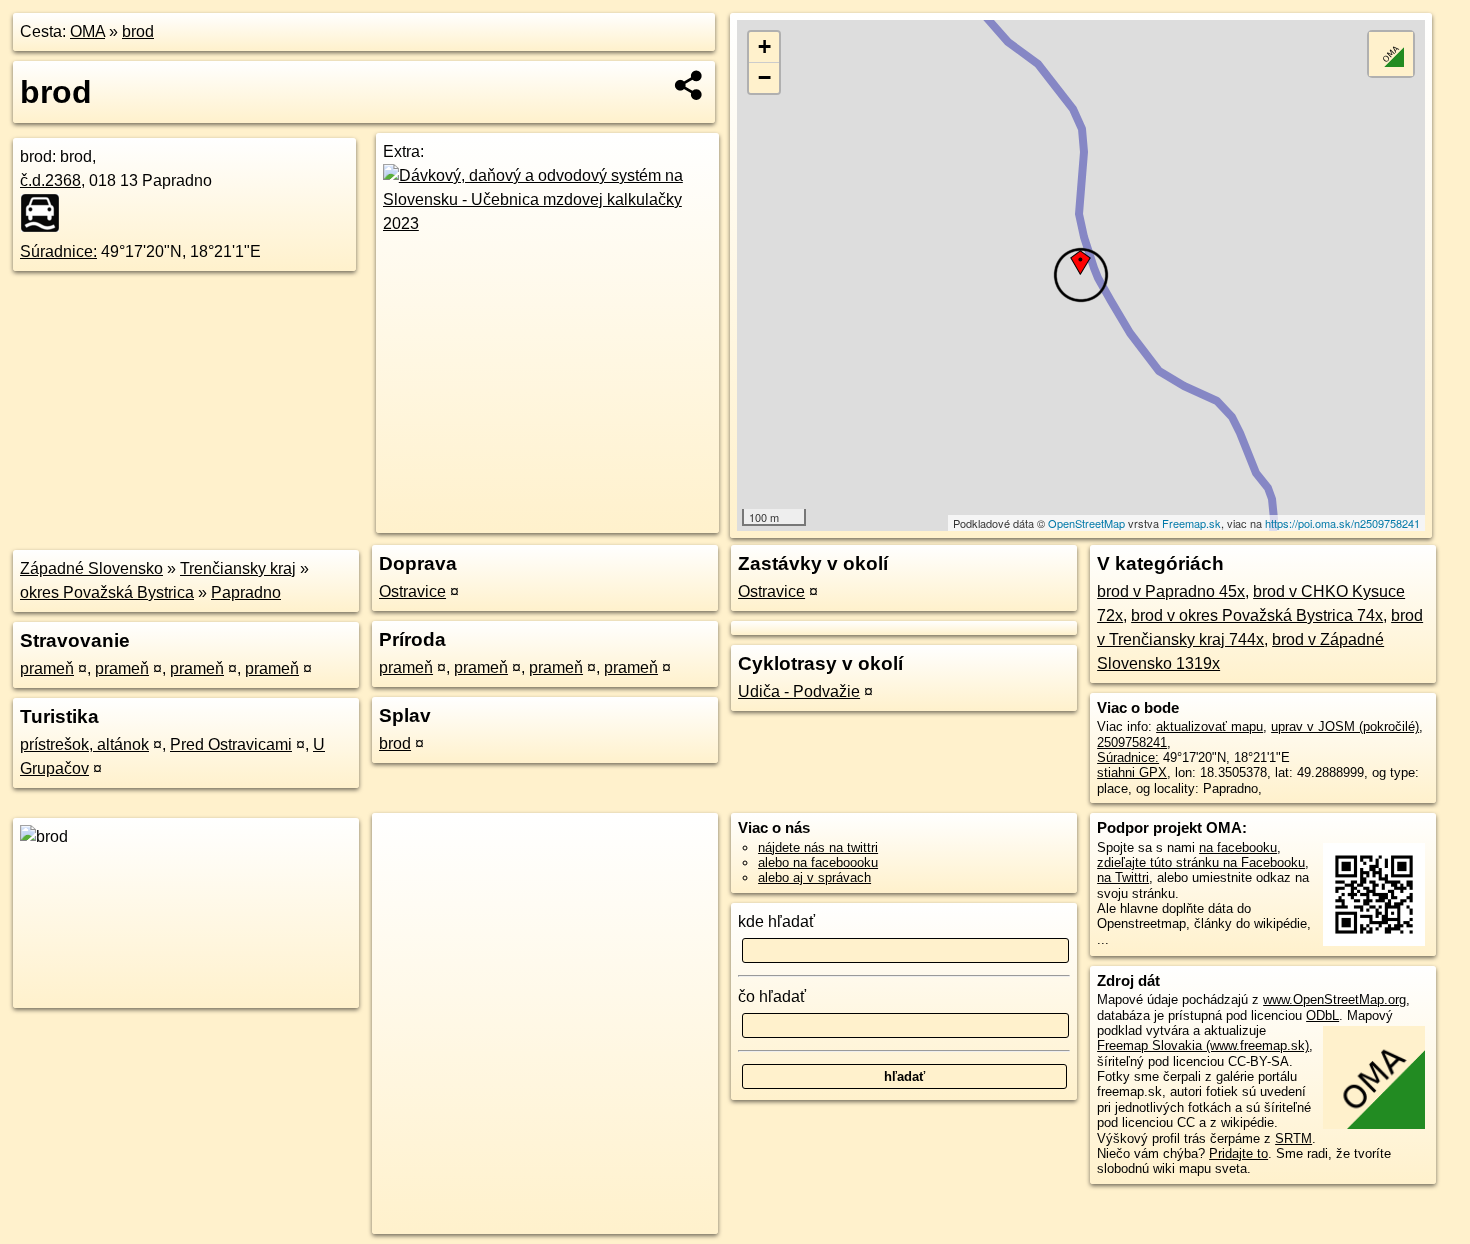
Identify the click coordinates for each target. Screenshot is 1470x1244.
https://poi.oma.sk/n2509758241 (1342, 523)
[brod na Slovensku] (46, 213)
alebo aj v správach (814, 877)
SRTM (1293, 1138)
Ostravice (412, 591)
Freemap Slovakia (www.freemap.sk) (1203, 1045)
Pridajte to (1238, 1153)
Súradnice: (58, 251)
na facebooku (1238, 847)
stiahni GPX (1132, 772)
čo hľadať (772, 996)
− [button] (764, 77)
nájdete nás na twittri (818, 847)
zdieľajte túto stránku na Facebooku (1201, 862)
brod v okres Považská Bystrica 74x (1257, 615)
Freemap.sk (1191, 523)
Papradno (246, 592)
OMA (87, 31)
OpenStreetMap (1086, 523)
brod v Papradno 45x (1171, 591)
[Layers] (1391, 54)
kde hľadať (776, 921)
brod (138, 31)
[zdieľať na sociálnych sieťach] (689, 85)
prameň (47, 668)
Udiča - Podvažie (799, 691)
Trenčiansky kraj (238, 568)
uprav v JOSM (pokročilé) (1345, 726)
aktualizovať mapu (1209, 726)
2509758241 (1132, 742)
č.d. (50, 180)
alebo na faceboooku (818, 862)
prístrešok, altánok (84, 744)
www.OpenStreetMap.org (1334, 999)
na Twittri (1123, 877)
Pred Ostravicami (231, 744)
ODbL (1322, 1015)
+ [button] (764, 46)
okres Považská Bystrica (107, 592)
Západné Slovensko (91, 568)
